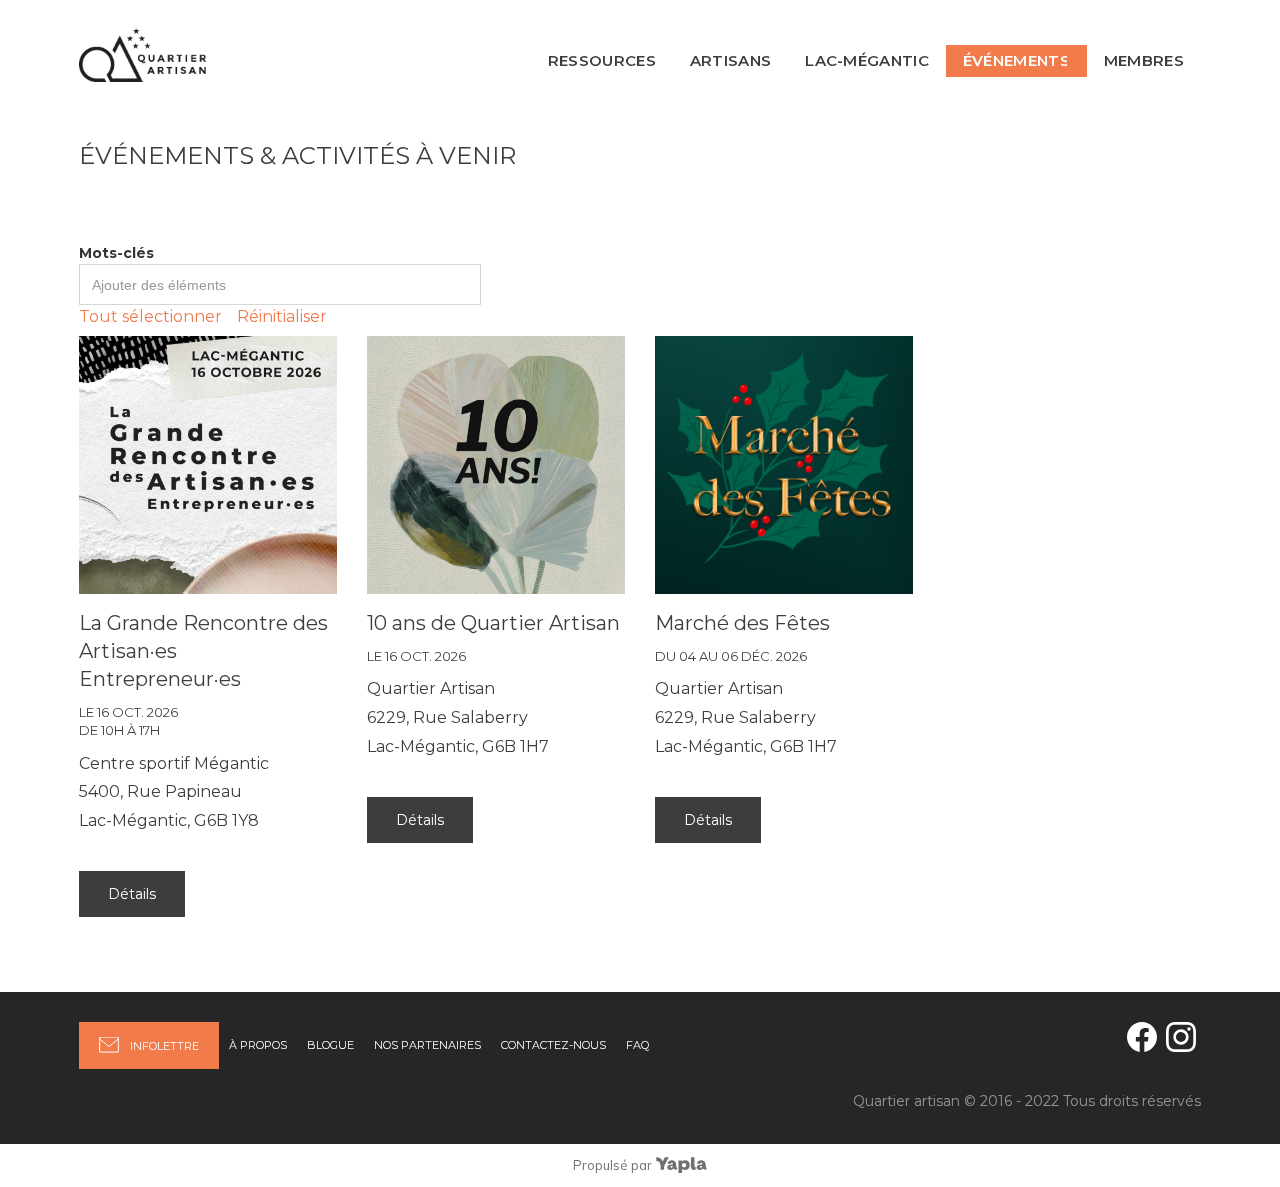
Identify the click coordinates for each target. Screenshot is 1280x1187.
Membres (1144, 60)
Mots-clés (116, 253)
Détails (132, 894)
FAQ (637, 1045)
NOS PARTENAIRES (427, 1045)
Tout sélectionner (150, 316)
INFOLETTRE (164, 1046)
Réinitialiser (282, 316)
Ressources (602, 60)
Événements (1016, 60)
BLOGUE (330, 1045)
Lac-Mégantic (867, 60)
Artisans (730, 60)
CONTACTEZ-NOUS (553, 1045)
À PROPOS (258, 1045)
